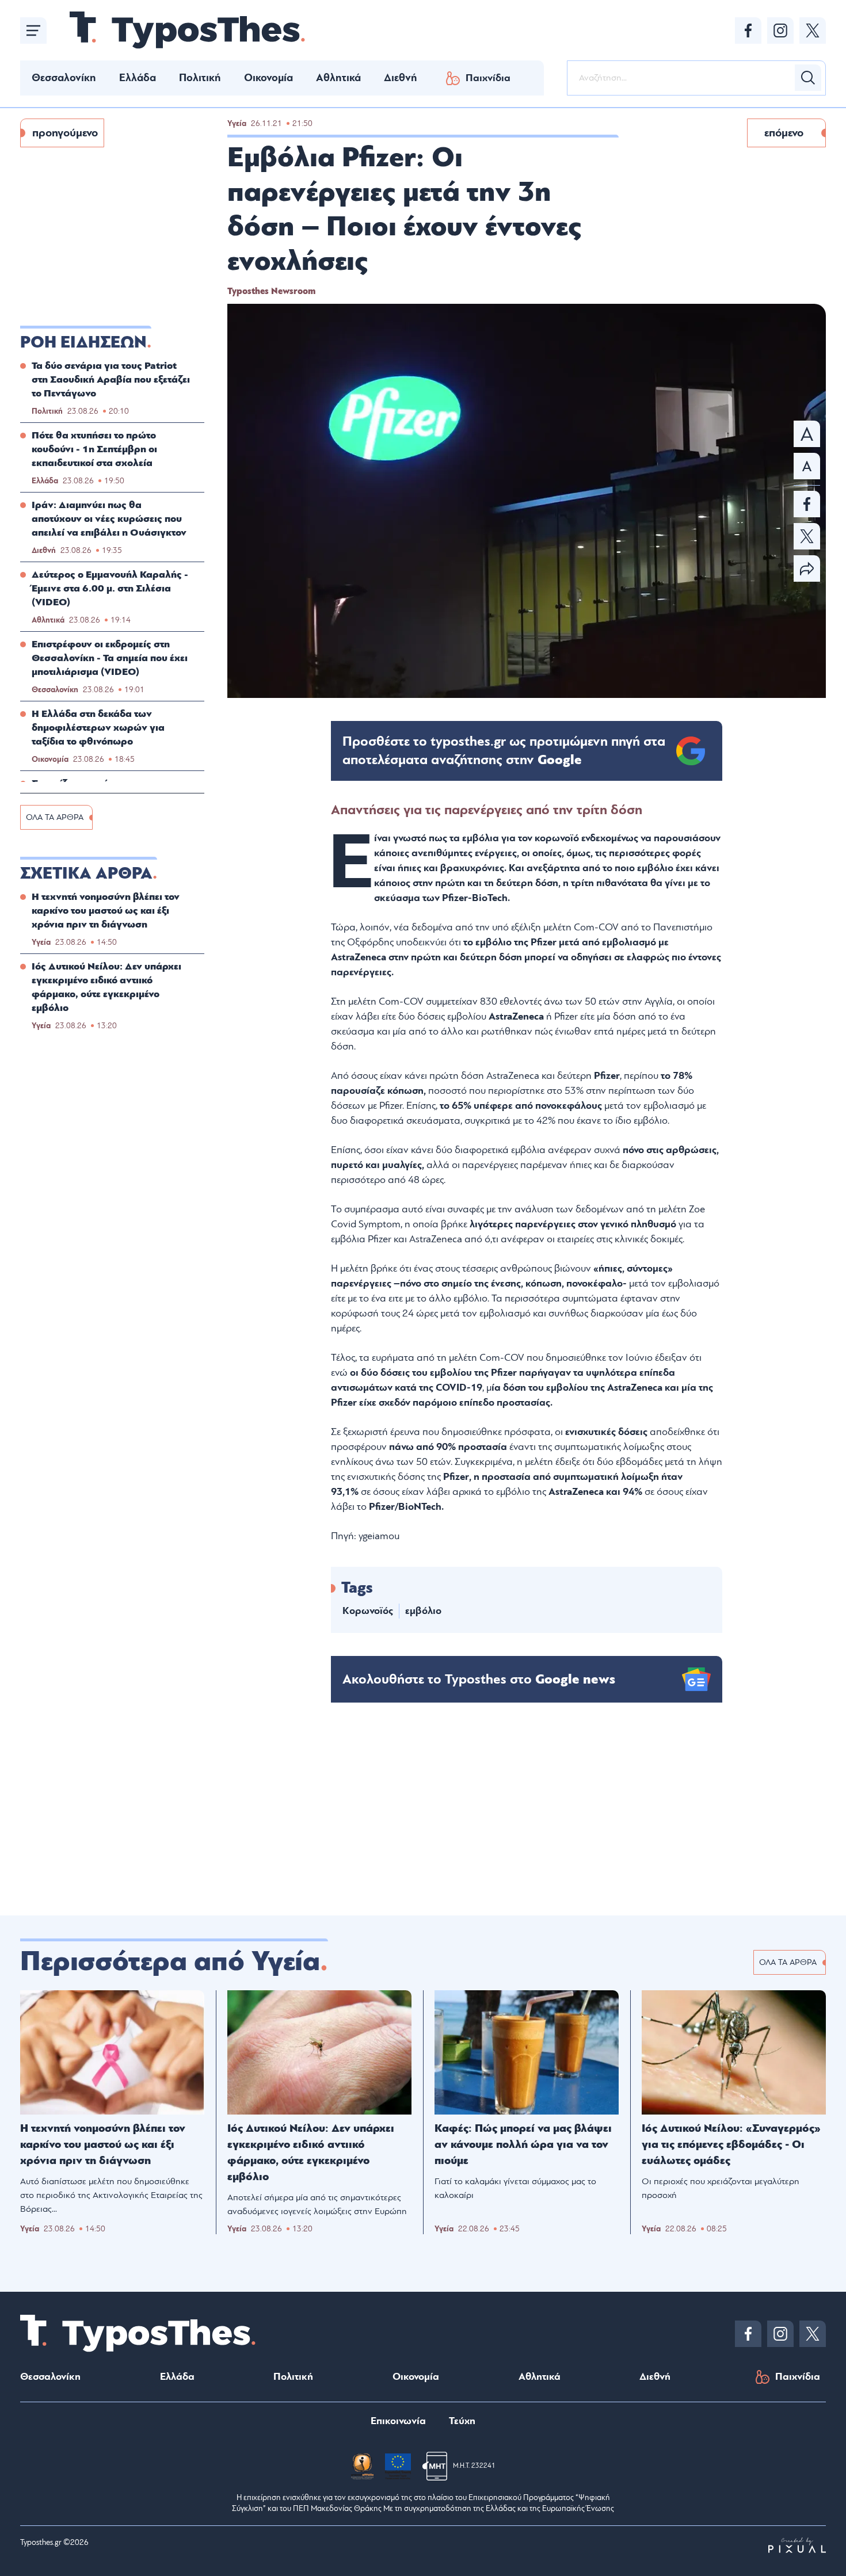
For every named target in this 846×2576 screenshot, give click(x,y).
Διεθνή (401, 78)
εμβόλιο (423, 1611)
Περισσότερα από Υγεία (170, 1961)
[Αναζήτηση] (808, 78)
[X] (813, 30)
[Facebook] (748, 30)
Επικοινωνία (398, 2421)
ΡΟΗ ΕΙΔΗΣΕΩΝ (83, 342)
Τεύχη (462, 2421)
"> (504, 751)
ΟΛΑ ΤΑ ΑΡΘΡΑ (55, 817)
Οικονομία (268, 78)
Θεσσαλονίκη (64, 78)
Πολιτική (200, 78)
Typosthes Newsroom (271, 291)
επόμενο (784, 133)
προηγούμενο (65, 133)
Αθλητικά (338, 78)
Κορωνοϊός (368, 1611)
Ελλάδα (138, 78)
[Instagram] (780, 30)
